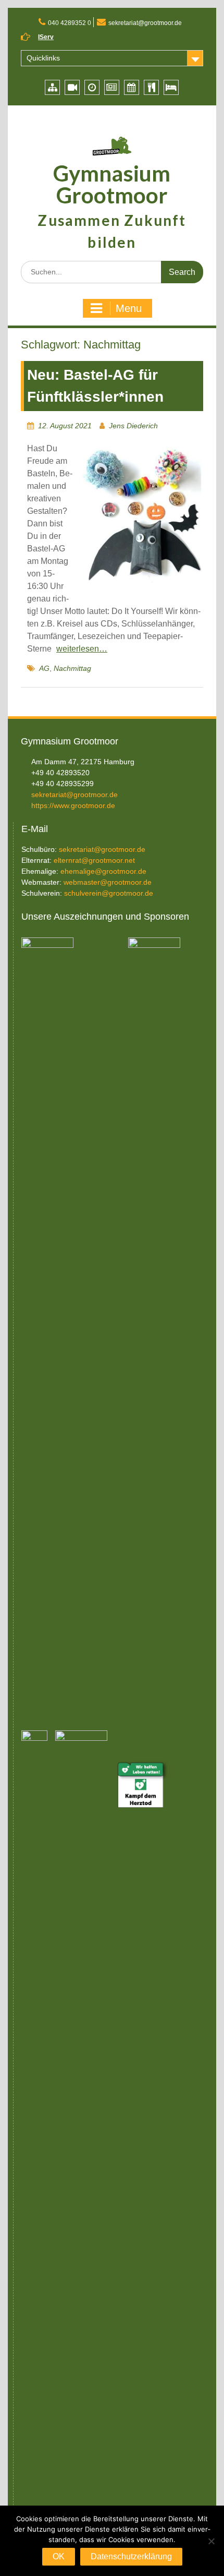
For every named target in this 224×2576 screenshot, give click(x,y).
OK (59, 2556)
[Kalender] (132, 87)
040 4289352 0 (70, 23)
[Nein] (211, 2541)
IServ (46, 37)
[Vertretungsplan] (92, 87)
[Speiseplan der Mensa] (151, 87)
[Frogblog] (112, 87)
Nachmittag (72, 668)
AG (44, 668)
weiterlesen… (82, 649)
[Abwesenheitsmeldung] (171, 87)
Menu (129, 308)
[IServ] (52, 87)
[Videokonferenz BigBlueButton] (72, 87)
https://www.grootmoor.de (73, 805)
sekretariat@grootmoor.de (145, 23)
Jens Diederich (133, 426)
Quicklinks (43, 58)
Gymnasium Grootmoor (112, 184)
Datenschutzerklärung (131, 2556)
